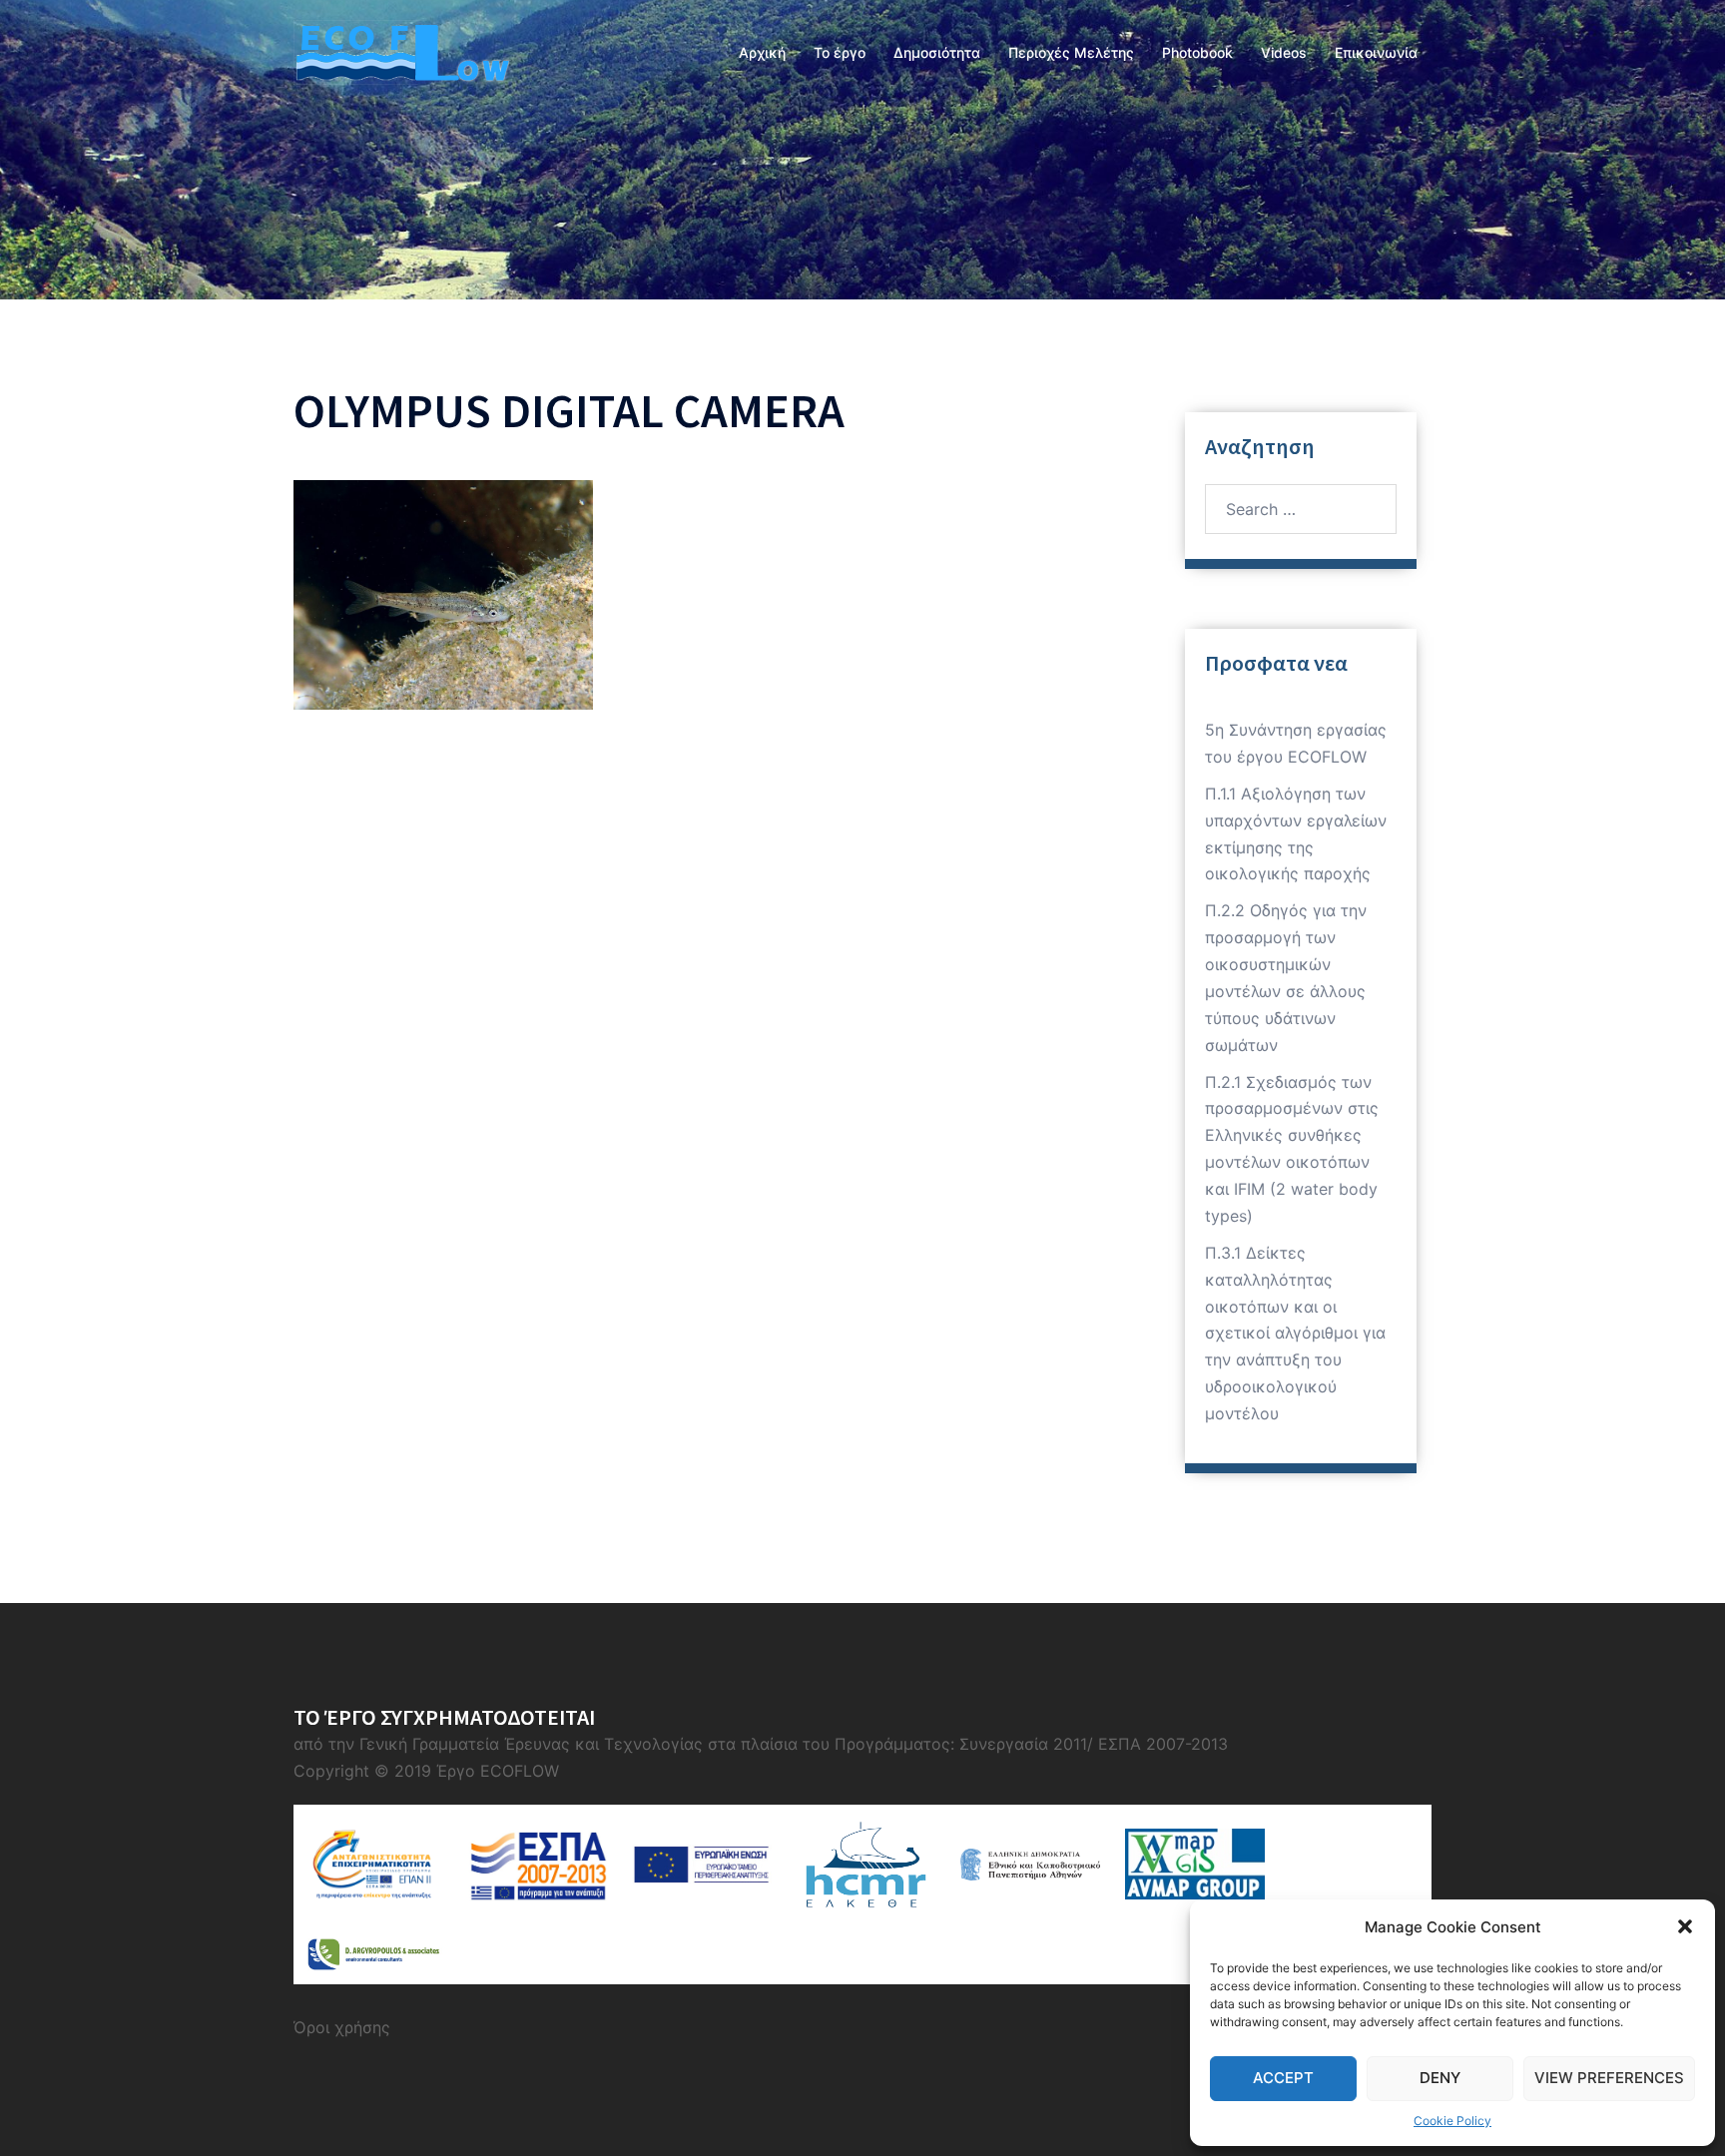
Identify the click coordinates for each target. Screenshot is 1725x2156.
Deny (1440, 2078)
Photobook (1197, 52)
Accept (1283, 2078)
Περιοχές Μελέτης (1071, 52)
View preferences (1609, 2078)
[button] (1685, 1926)
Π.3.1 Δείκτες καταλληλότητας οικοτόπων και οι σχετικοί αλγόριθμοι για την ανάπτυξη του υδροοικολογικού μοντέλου (1295, 1333)
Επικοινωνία (1376, 52)
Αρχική (762, 52)
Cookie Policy (1452, 2121)
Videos (1284, 52)
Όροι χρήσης (342, 2027)
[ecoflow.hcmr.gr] (401, 51)
